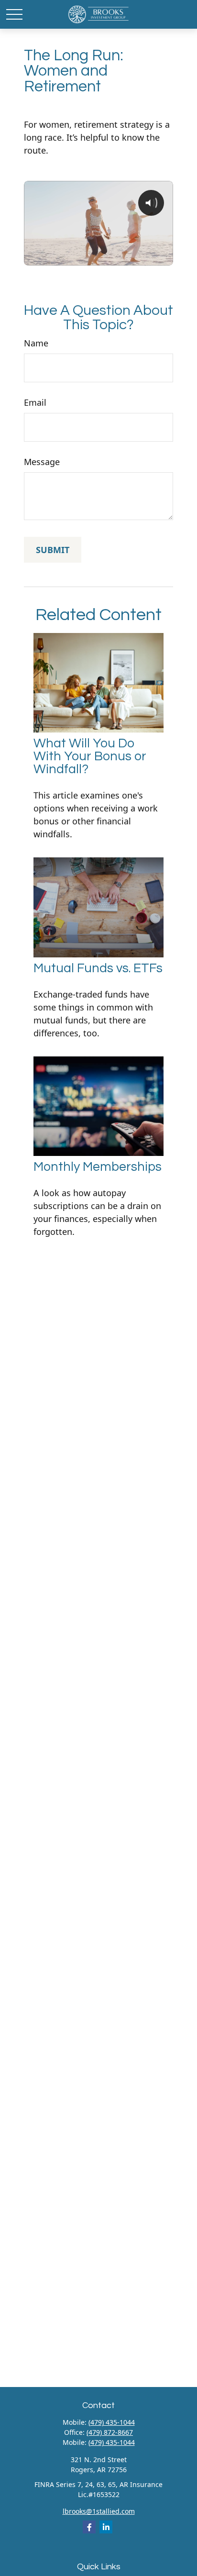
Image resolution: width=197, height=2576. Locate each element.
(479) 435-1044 (112, 2422)
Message (42, 462)
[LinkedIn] (106, 2527)
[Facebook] (89, 2527)
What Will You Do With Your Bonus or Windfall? (90, 756)
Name (36, 343)
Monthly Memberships (98, 1167)
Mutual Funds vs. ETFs (98, 968)
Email (35, 402)
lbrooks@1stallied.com (99, 2511)
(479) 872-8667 (110, 2432)
